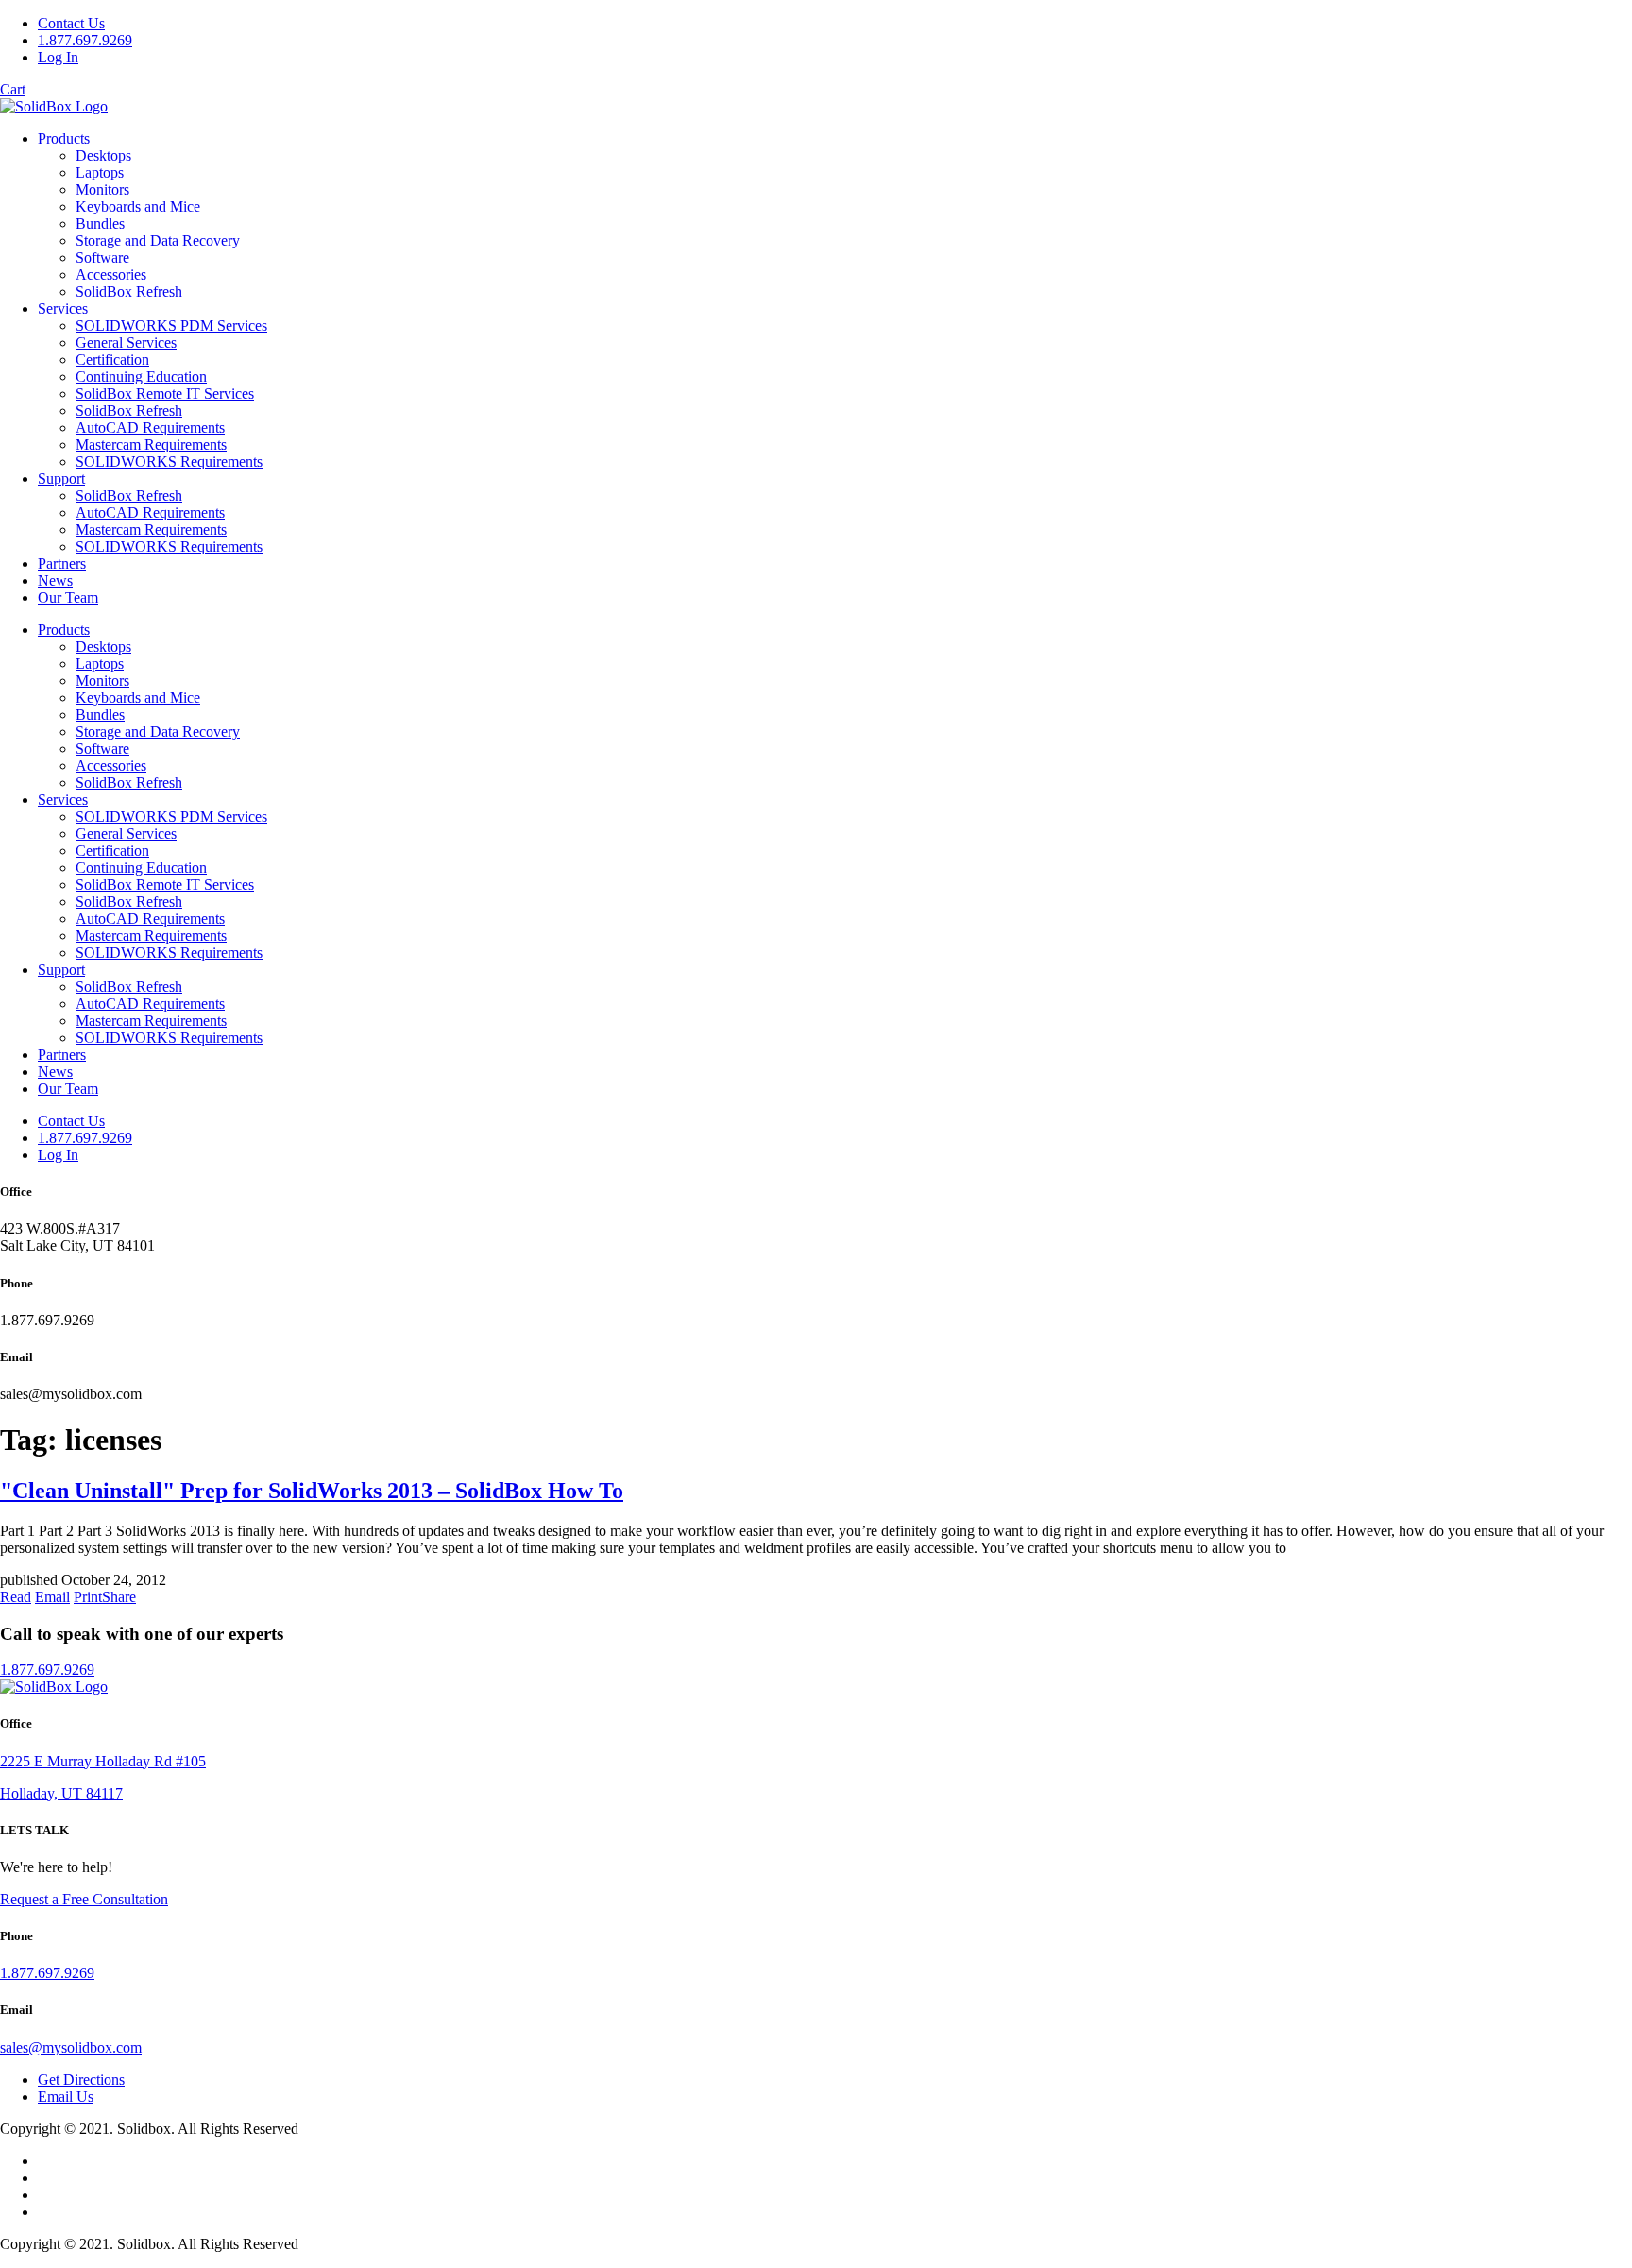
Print (88, 1597)
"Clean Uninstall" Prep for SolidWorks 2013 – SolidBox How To (312, 1491)
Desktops (103, 155)
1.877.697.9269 (85, 40)
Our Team (68, 597)
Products (64, 138)
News (55, 580)
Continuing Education (141, 376)
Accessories (111, 274)
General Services (126, 342)
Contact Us (71, 23)
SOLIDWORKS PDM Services (171, 325)
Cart (13, 89)
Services (63, 308)
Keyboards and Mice (138, 206)
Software (102, 257)
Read (16, 1597)
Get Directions (81, 2080)
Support (61, 478)
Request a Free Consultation (84, 1899)
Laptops (100, 172)
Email (52, 1597)
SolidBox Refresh (129, 291)
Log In (58, 57)
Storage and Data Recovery (158, 240)
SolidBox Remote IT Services (165, 393)
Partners (62, 563)
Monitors (102, 189)
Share (119, 1597)
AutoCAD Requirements (150, 427)
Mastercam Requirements (151, 444)
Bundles (100, 223)
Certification (112, 359)
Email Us (66, 2097)
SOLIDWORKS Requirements (169, 461)
